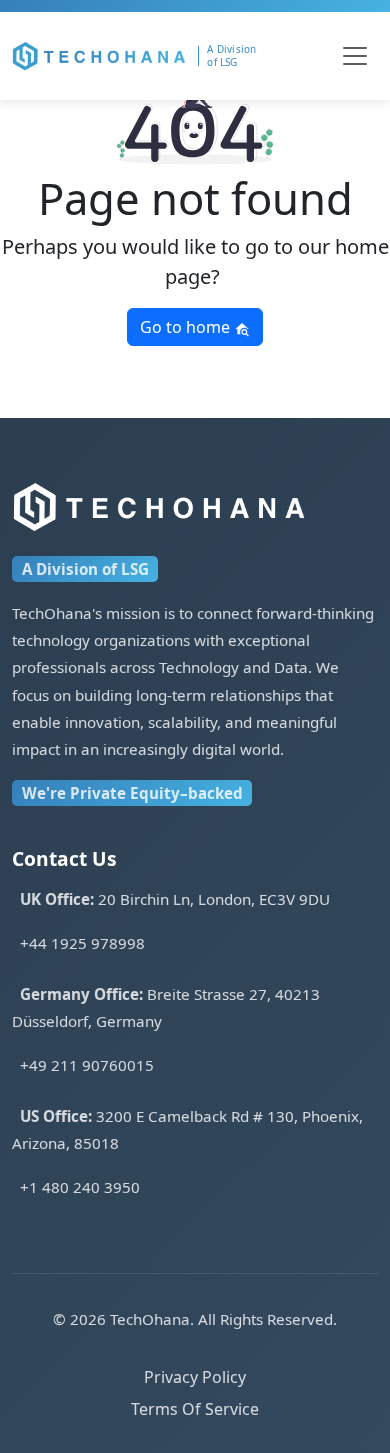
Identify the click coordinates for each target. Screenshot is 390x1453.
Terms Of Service (195, 1409)
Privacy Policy (195, 1377)
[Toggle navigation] (355, 56)
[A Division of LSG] (239, 56)
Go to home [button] (187, 327)
